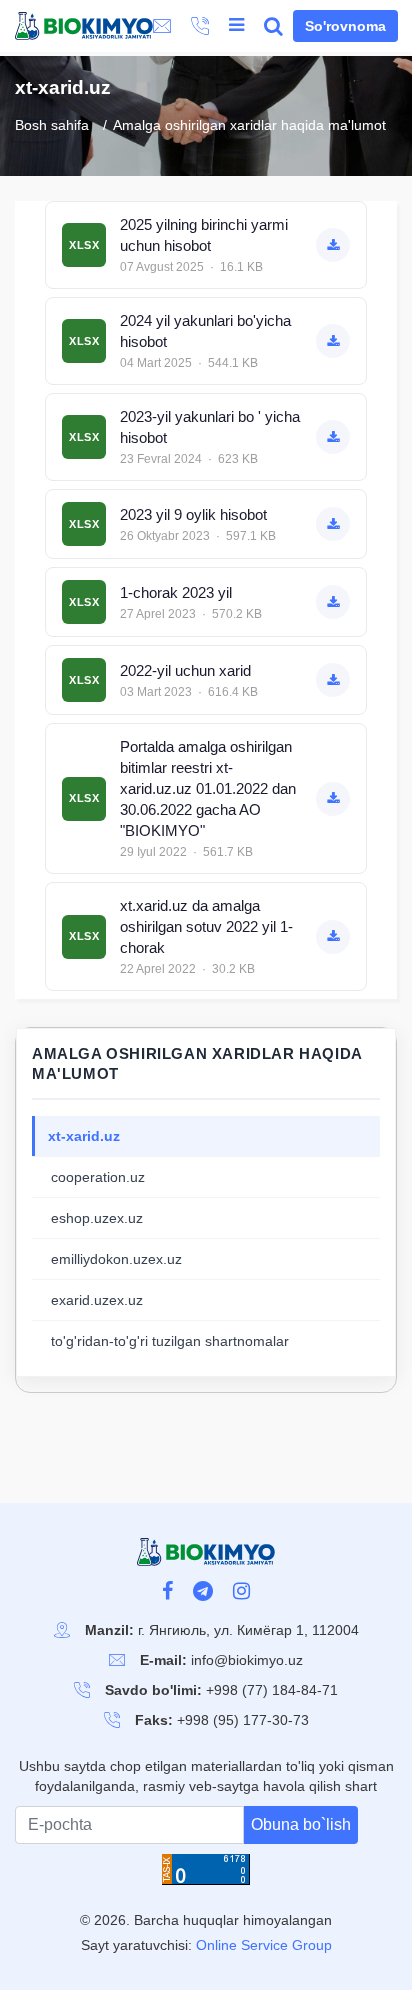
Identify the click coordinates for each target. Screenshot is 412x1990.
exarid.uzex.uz (97, 1300)
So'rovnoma (345, 26)
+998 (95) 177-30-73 (243, 1720)
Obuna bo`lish (301, 1824)
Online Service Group (264, 1945)
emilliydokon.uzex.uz (116, 1259)
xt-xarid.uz (84, 1136)
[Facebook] (167, 1593)
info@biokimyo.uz (247, 1660)
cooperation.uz (98, 1177)
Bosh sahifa (52, 125)
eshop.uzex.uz (97, 1218)
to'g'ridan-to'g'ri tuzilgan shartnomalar (170, 1341)
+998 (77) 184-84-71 (272, 1690)
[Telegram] (203, 1593)
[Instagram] (241, 1593)
